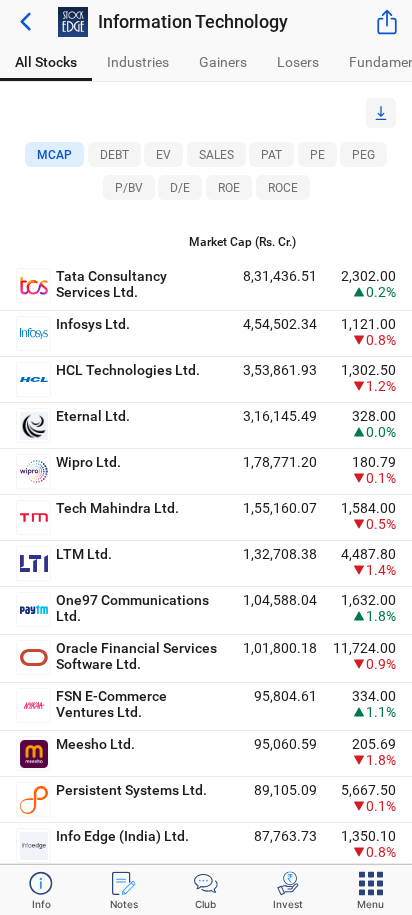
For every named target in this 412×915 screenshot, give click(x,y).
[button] (381, 113)
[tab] (46, 62)
